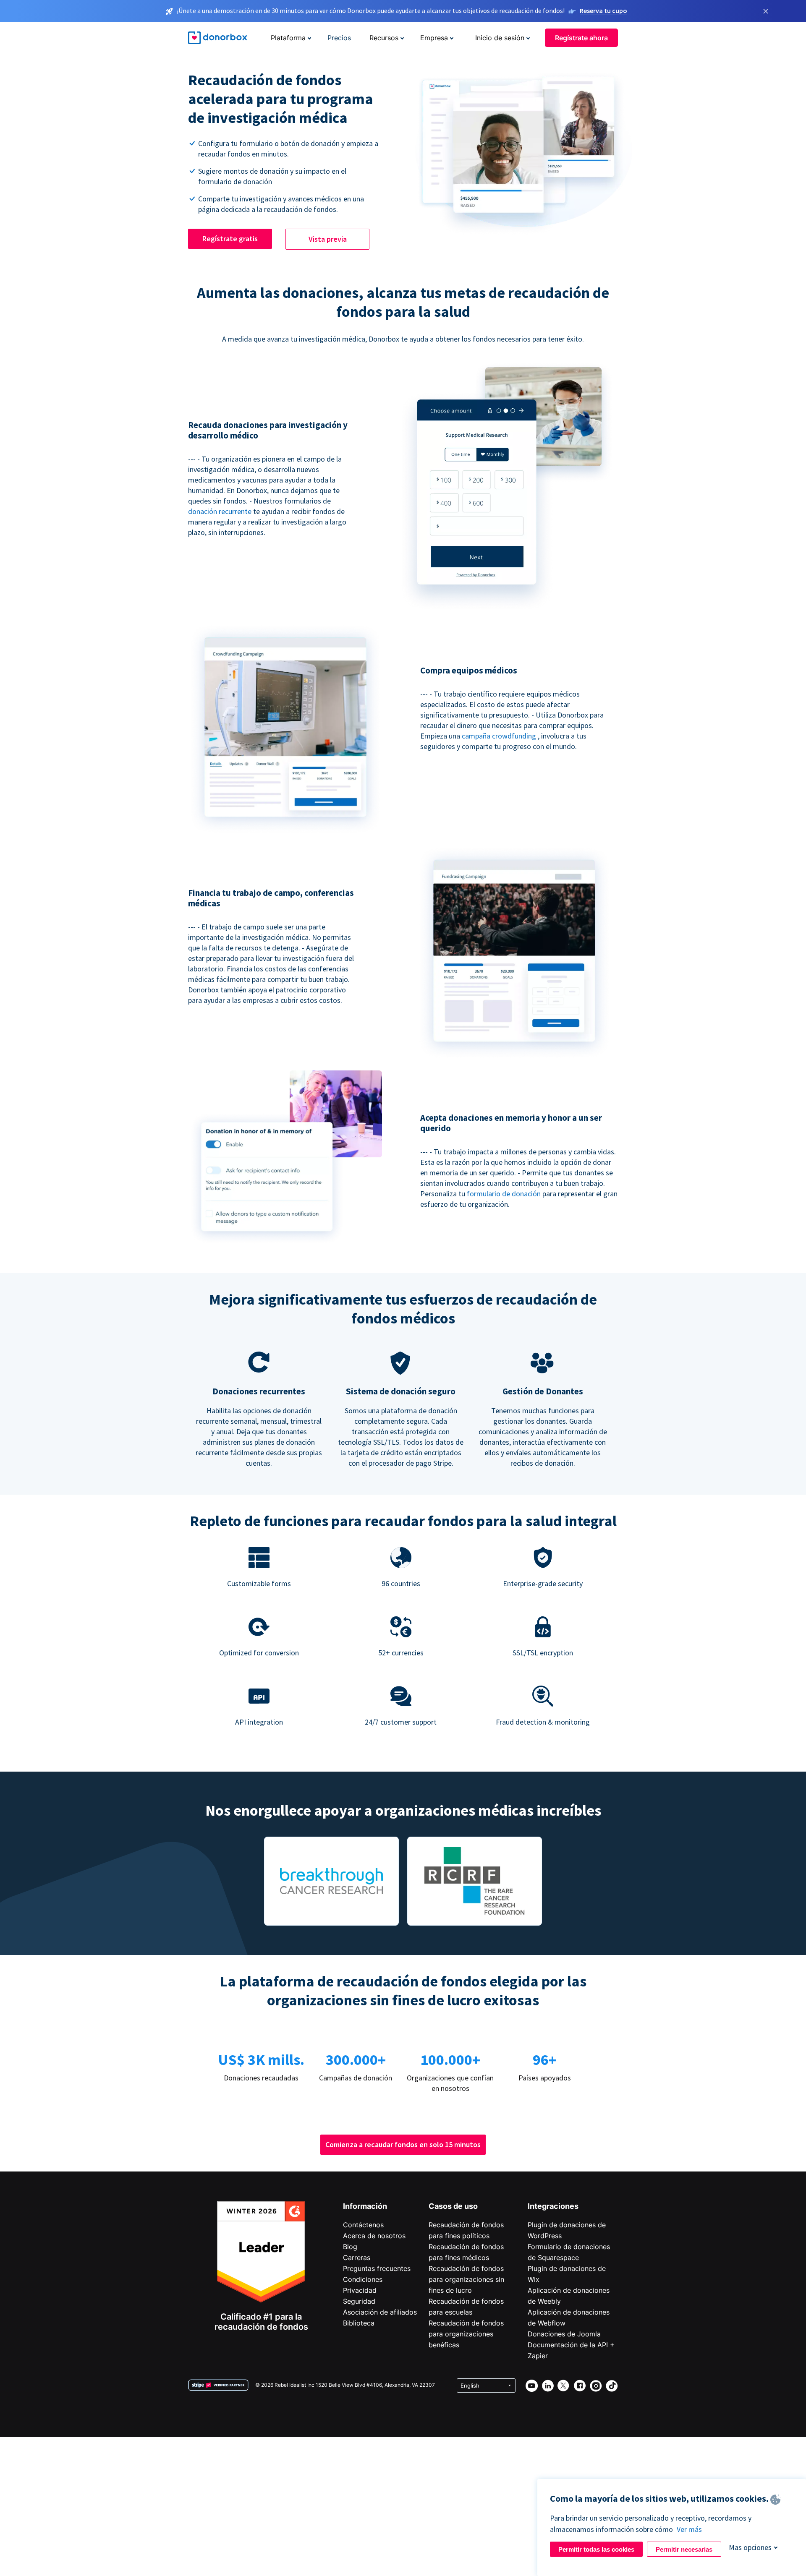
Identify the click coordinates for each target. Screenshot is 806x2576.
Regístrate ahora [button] (581, 38)
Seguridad (359, 2301)
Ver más (689, 2529)
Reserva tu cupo (603, 10)
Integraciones (553, 2206)
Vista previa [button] (328, 239)
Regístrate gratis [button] (230, 239)
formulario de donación (505, 1194)
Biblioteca (359, 2323)
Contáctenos (363, 2225)
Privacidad (360, 2290)
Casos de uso (453, 2206)
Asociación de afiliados (380, 2312)
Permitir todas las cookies (596, 2549)
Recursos (384, 38)
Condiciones (363, 2279)
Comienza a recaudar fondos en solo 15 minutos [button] (403, 2144)
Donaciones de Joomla (564, 2334)
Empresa (434, 38)
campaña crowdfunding (500, 736)
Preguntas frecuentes (377, 2268)
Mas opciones (750, 2547)
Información (365, 2206)
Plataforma (288, 38)
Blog (350, 2247)
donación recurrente (220, 511)
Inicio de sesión (500, 38)
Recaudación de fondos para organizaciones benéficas (466, 2334)
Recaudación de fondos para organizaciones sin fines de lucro (466, 2279)
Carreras (357, 2258)
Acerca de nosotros (374, 2236)
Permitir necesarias (684, 2549)
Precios (339, 38)
